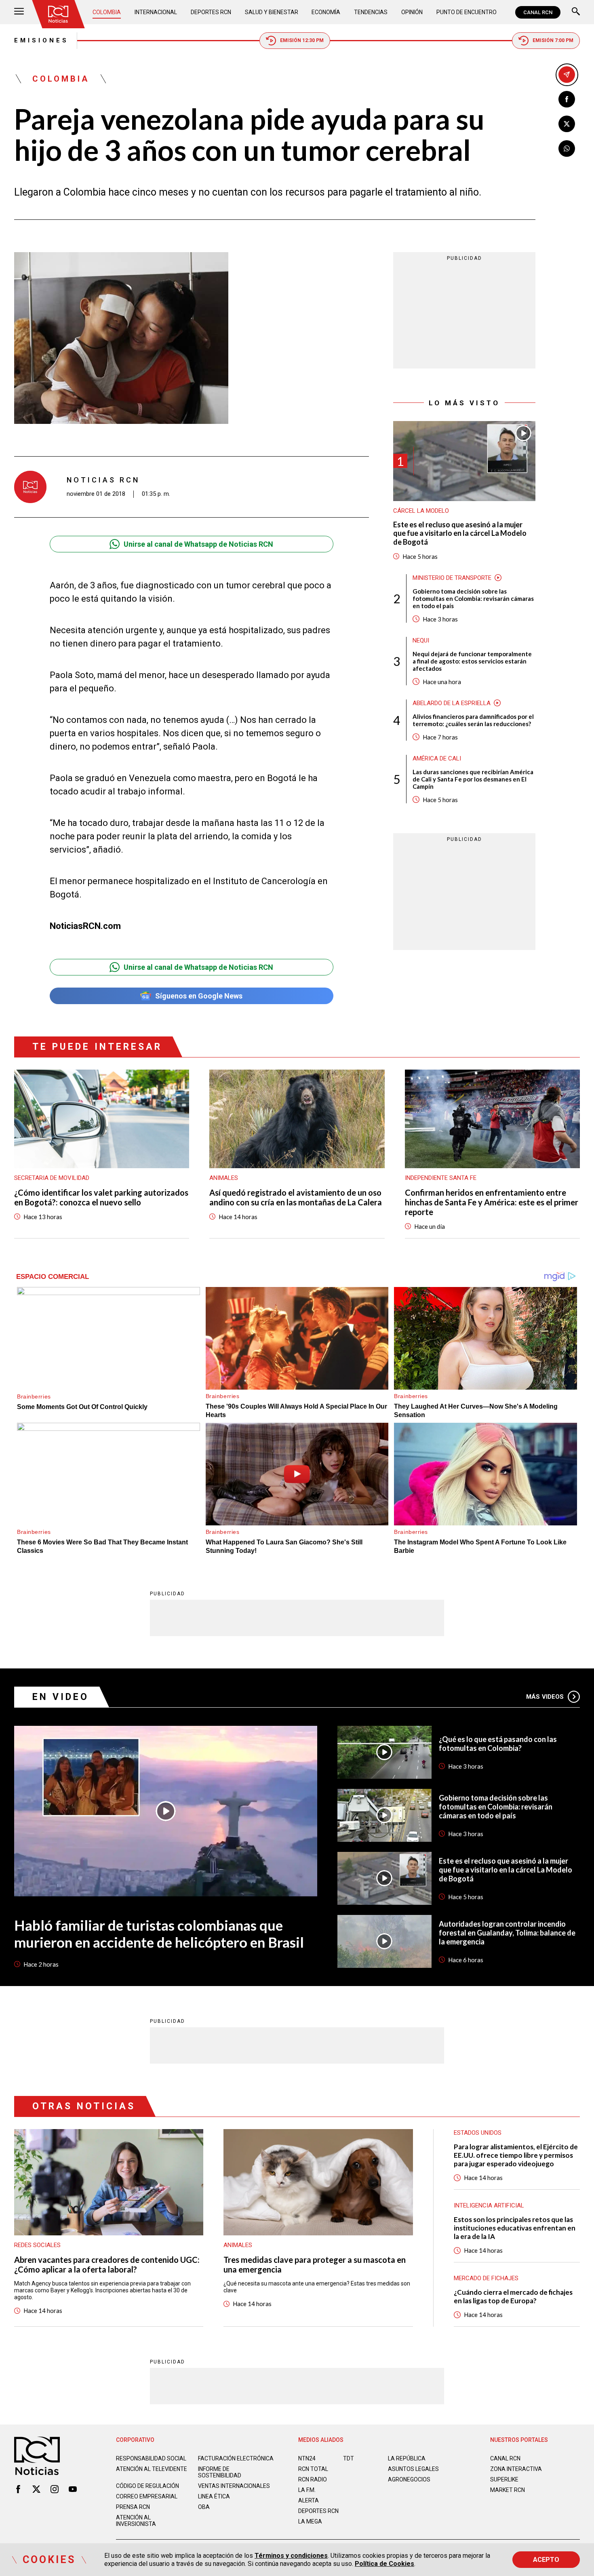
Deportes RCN (211, 12)
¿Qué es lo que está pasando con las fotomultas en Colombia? (498, 1744)
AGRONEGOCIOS (409, 2479)
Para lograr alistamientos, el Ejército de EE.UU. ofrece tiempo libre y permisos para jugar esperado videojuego (516, 2155)
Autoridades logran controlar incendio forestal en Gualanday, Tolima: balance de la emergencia (507, 1933)
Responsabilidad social (151, 2458)
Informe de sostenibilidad (220, 2472)
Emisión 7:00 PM (553, 40)
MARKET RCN (508, 2490)
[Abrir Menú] (19, 12)
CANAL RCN (538, 12)
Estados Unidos (478, 2133)
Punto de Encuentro (467, 12)
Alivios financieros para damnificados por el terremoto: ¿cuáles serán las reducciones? (473, 720)
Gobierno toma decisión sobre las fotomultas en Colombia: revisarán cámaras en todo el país (473, 598)
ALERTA (309, 2500)
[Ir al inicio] (58, 14)
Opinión (412, 12)
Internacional (156, 12)
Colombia (107, 12)
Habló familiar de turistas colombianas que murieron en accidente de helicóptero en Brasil (159, 1934)
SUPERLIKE (504, 2479)
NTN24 (307, 2458)
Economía (326, 12)
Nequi (421, 640)
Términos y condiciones (291, 2556)
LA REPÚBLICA (407, 2458)
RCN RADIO (313, 2479)
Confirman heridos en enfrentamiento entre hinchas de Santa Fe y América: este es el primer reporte (492, 1202)
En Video (61, 1697)
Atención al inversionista (136, 2521)
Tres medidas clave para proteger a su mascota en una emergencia (315, 2264)
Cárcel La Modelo (421, 511)
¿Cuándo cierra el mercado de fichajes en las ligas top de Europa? (513, 2296)
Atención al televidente (152, 2469)
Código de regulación (147, 2486)
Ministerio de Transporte (452, 577)
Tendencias (371, 12)
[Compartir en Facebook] (567, 99)
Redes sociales (37, 2245)
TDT (349, 2458)
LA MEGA (310, 2521)
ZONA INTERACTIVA (516, 2469)
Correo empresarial (147, 2496)
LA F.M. (307, 2490)
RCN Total (313, 2469)
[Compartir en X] (567, 124)
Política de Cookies (384, 2564)
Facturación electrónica (236, 2458)
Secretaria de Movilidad (52, 1178)
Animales (224, 1178)
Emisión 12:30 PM (302, 40)
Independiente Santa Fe (441, 1178)
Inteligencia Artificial (489, 2205)
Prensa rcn (133, 2507)
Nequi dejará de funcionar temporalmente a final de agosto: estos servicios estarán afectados (472, 661)
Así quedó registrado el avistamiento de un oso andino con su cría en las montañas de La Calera (296, 1197)
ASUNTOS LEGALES (413, 2469)
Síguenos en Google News (199, 996)
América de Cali (437, 758)
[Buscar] (576, 12)
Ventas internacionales (234, 2486)
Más (545, 1697)
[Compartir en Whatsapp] (567, 148)
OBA (204, 2507)
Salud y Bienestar (272, 12)
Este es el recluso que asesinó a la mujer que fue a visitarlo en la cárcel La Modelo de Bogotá (460, 533)
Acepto (546, 2560)
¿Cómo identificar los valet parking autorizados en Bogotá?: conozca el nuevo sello (101, 1197)
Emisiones (41, 40)
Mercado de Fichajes (486, 2278)
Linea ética (214, 2496)
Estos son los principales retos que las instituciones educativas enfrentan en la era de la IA (515, 2228)
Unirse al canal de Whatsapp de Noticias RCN (198, 544)
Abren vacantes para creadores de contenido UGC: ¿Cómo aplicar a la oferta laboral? (107, 2264)
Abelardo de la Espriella (452, 703)
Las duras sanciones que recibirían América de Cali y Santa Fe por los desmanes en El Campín (473, 779)
